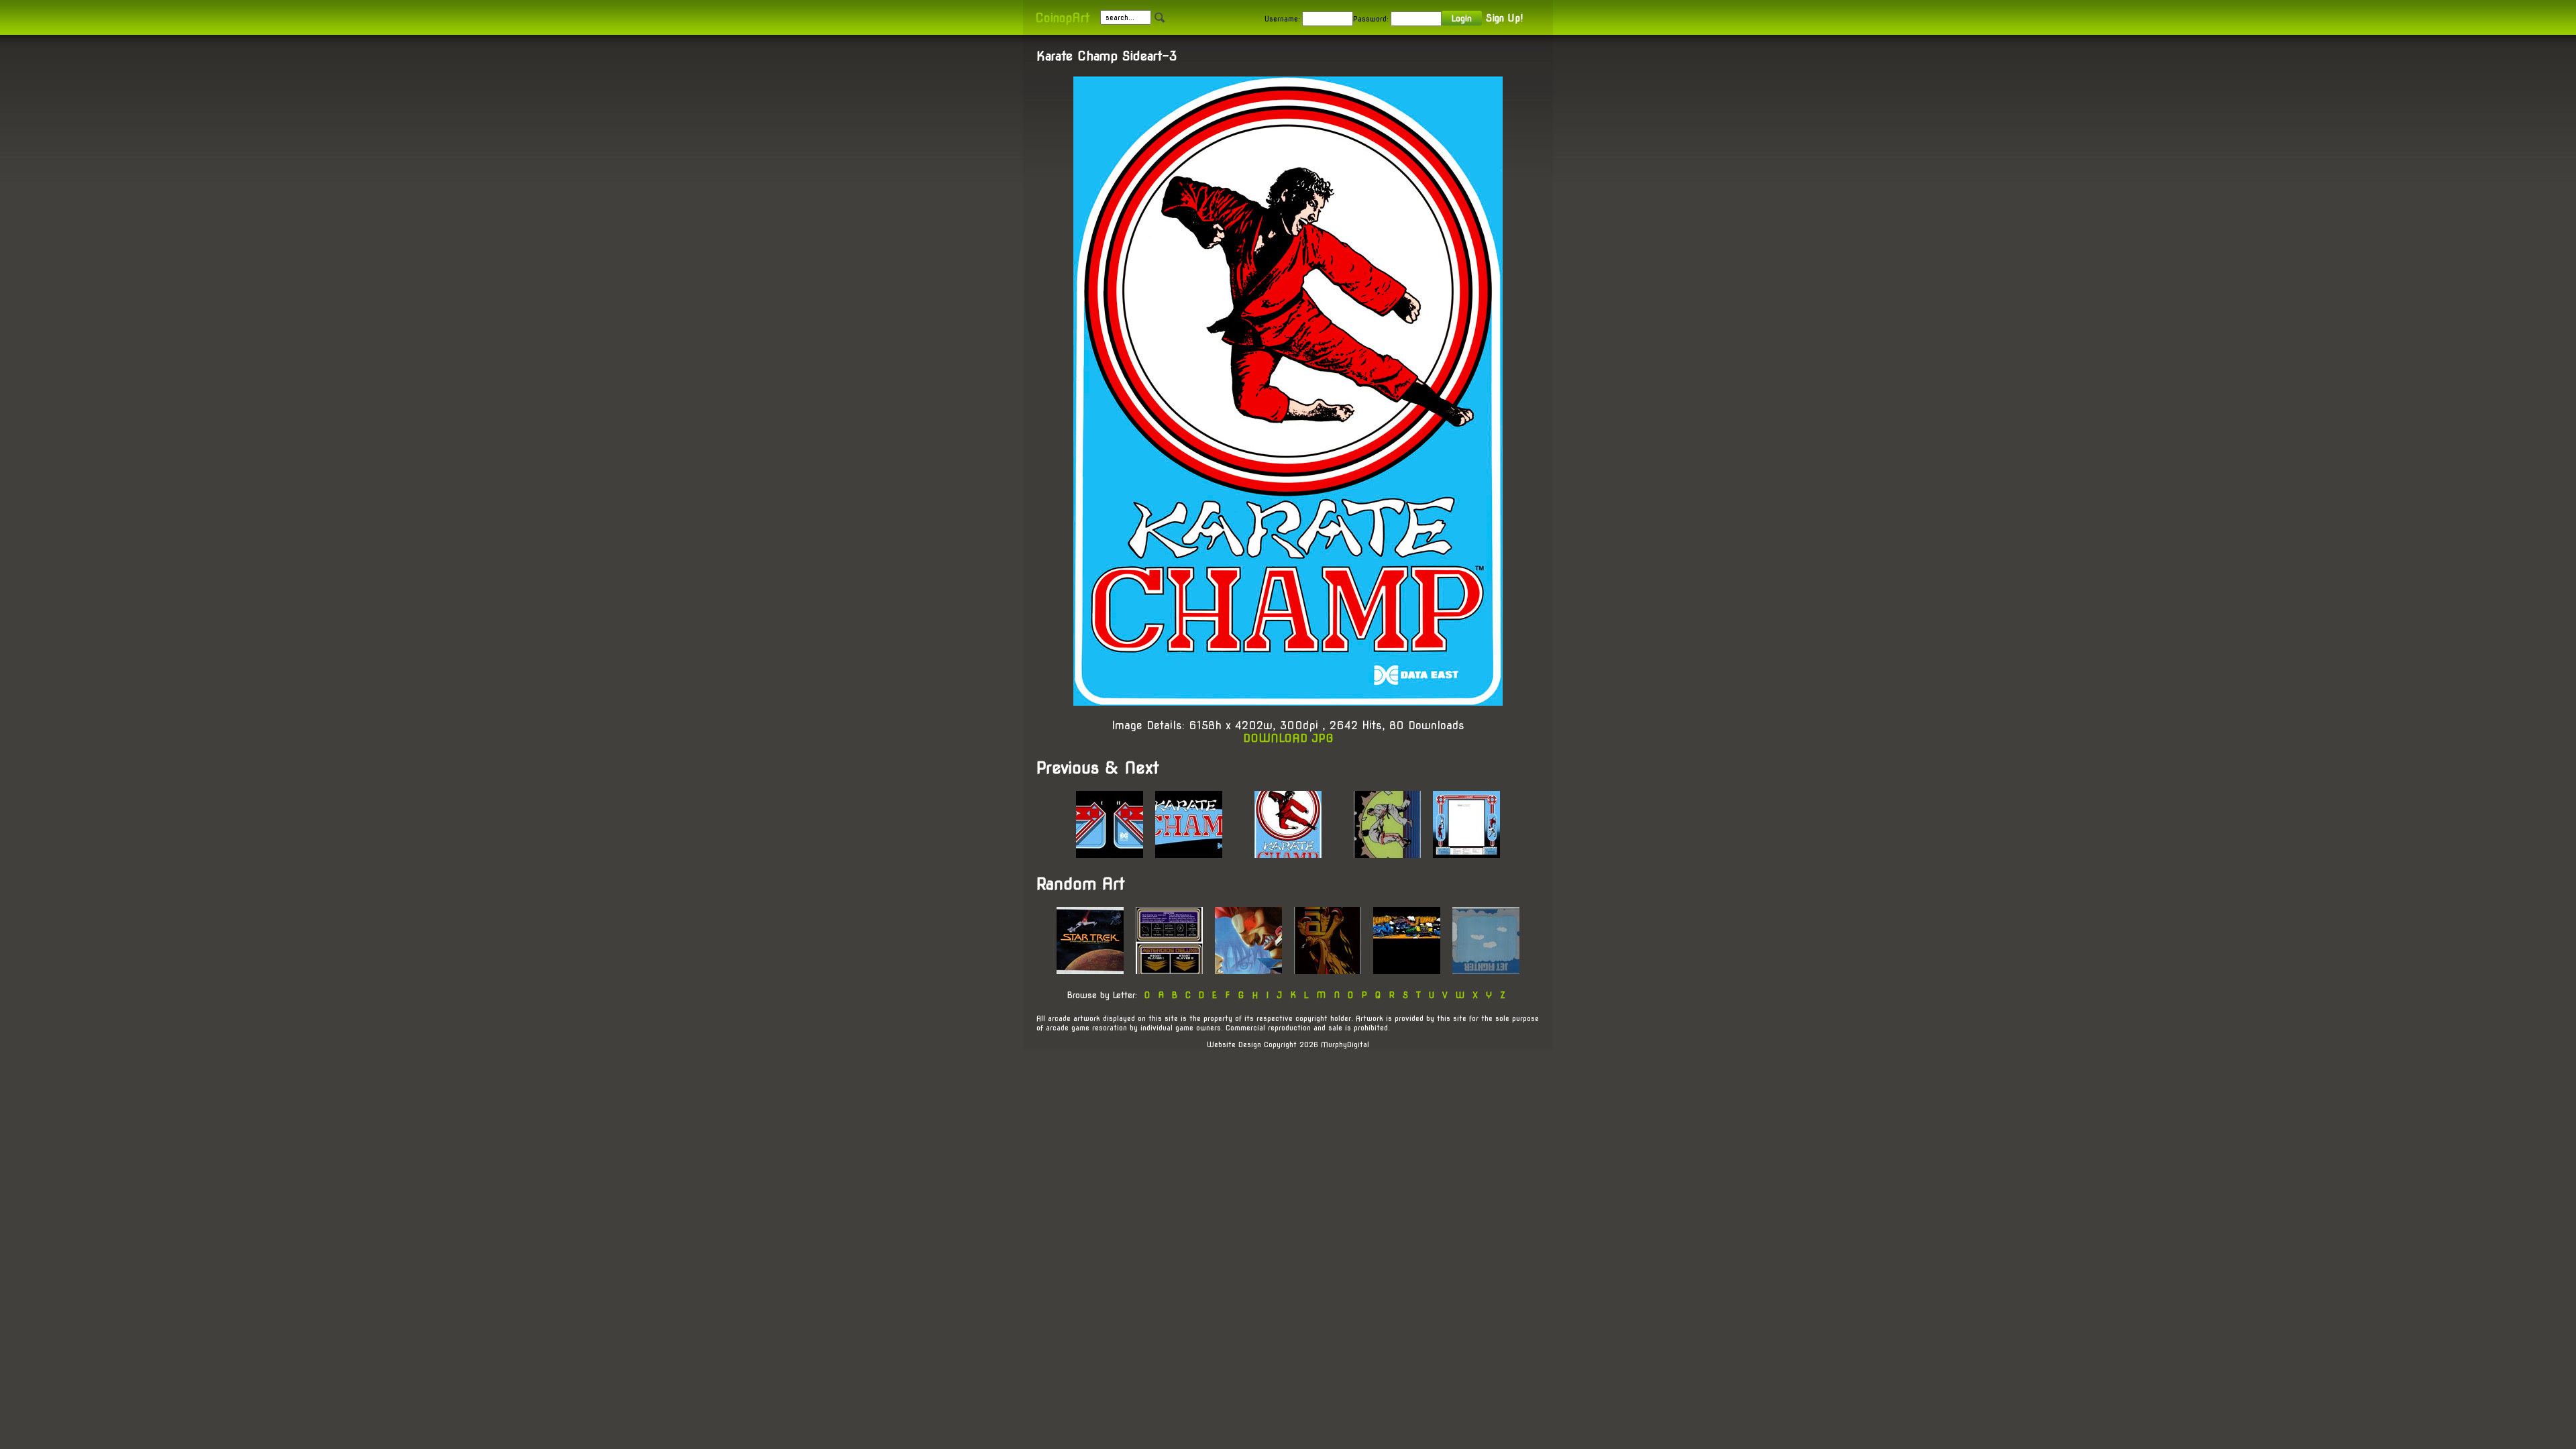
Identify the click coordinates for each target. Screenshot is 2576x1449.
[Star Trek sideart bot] (1090, 970)
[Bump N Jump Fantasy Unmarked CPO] (1407, 970)
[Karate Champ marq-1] (1189, 854)
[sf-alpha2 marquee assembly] (1248, 970)
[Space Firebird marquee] (1328, 970)
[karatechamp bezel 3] (1466, 854)
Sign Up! (1504, 18)
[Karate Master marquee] (1387, 854)
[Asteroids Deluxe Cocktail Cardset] (1169, 970)
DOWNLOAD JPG (1288, 738)
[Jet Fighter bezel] (1486, 970)
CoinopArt (1062, 18)
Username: (1282, 19)
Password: (1371, 19)
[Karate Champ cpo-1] (1110, 854)
